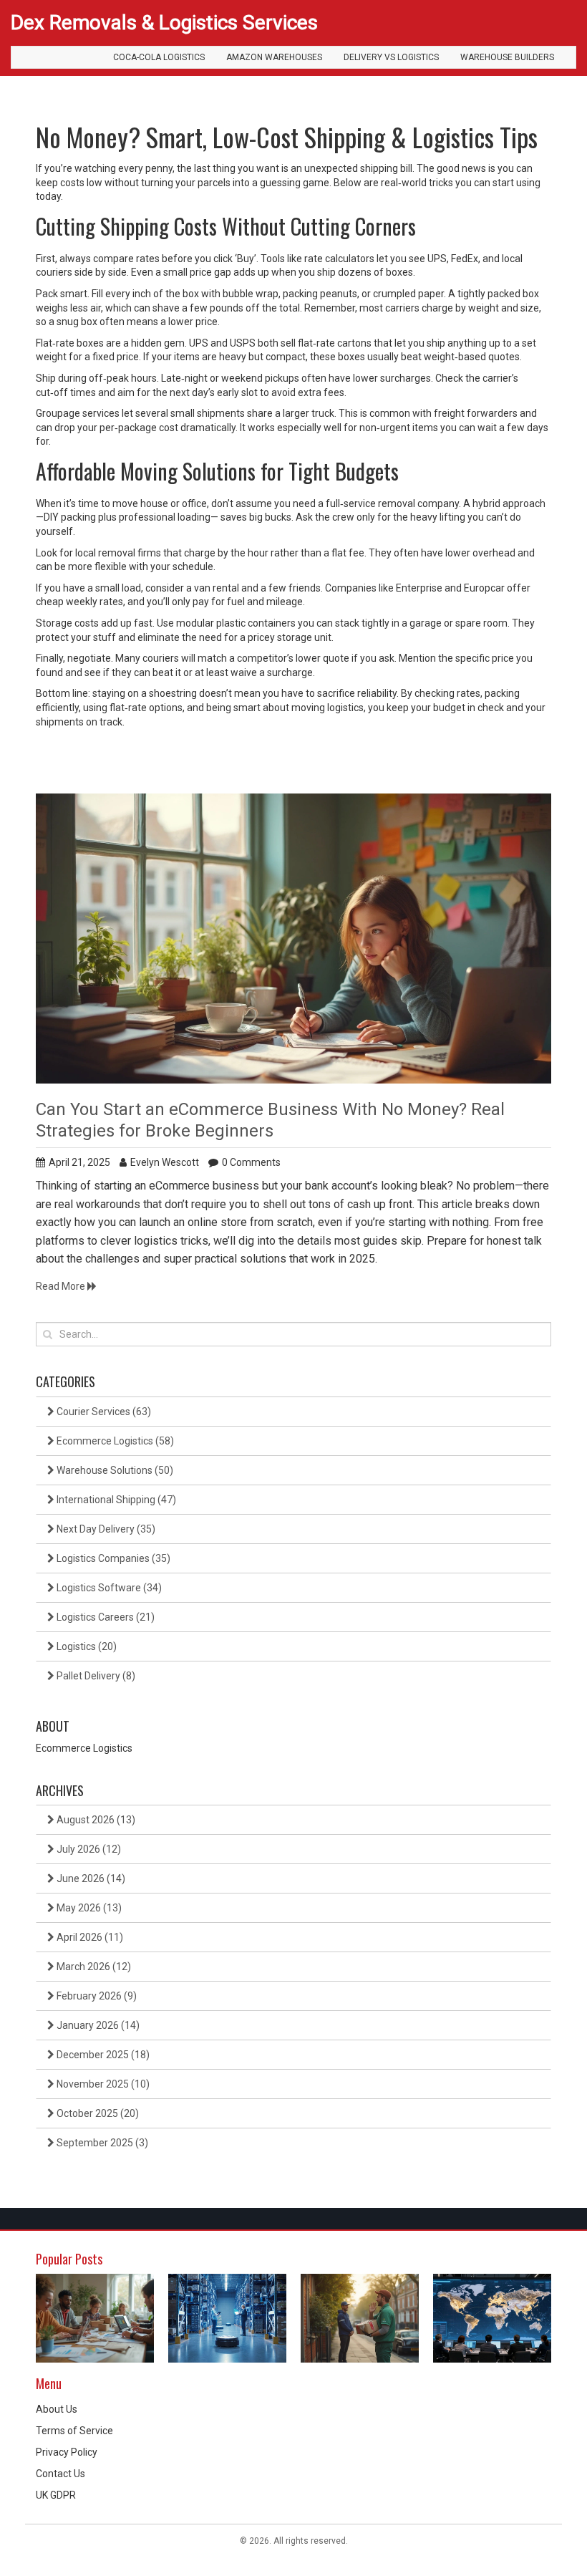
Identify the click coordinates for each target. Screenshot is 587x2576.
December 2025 (102, 2055)
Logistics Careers (105, 1617)
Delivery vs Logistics (391, 57)
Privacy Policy (67, 2452)
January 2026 (97, 2025)
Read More (62, 1286)
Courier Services (103, 1412)
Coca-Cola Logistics (159, 57)
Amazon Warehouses (274, 57)
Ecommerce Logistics (114, 1441)
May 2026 (88, 1908)
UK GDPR (56, 2495)
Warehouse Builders (507, 57)
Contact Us (60, 2474)
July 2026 (88, 1849)
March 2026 (93, 1967)
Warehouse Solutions (114, 1470)
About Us (57, 2409)
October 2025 (97, 2113)
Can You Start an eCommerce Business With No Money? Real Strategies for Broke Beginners (270, 1120)
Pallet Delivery (95, 1676)
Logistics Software (108, 1588)
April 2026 (89, 1937)
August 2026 (95, 1820)
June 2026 (90, 1878)
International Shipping (115, 1500)
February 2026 (96, 1996)
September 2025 (101, 2143)
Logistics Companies (112, 1558)
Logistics (86, 1646)
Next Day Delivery (105, 1529)
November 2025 (102, 2084)
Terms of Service (74, 2431)
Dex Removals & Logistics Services (164, 23)
